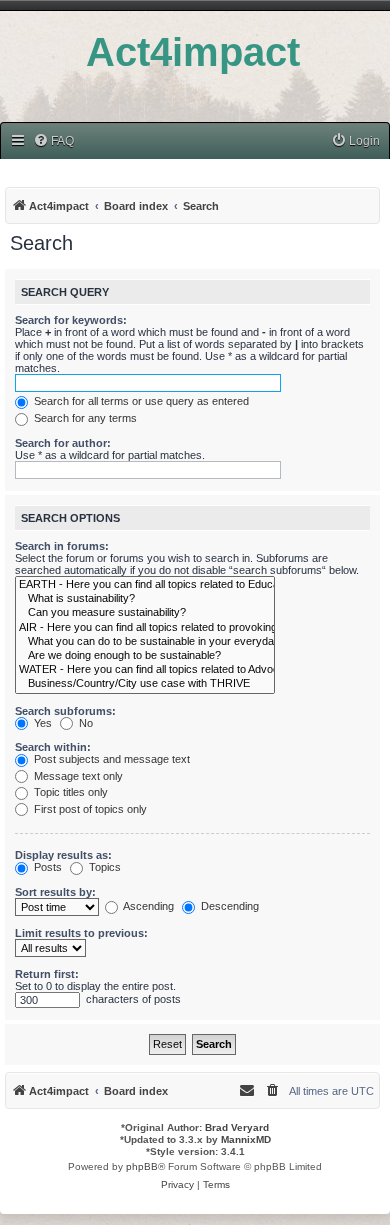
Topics (103, 867)
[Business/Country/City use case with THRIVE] (145, 684)
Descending (228, 906)
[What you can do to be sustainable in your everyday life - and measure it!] (145, 642)
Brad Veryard (237, 1127)
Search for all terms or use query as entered (140, 401)
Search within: (53, 747)
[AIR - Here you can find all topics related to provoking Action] (145, 628)
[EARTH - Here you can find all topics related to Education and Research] (145, 585)
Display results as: (63, 855)
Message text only (77, 776)
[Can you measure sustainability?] (145, 613)
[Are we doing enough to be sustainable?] (145, 656)
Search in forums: (62, 546)
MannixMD (246, 1139)
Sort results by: (55, 892)
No (84, 723)
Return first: (47, 974)
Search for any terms (84, 418)
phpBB (142, 1166)
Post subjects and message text (110, 759)
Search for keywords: (71, 320)
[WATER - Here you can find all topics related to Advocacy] (145, 670)
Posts (46, 867)
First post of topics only (89, 809)
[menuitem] (53, 141)
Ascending (147, 906)
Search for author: (63, 443)
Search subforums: (65, 711)
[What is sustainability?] (145, 599)
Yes (41, 723)
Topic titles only (69, 792)
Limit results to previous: (81, 933)
